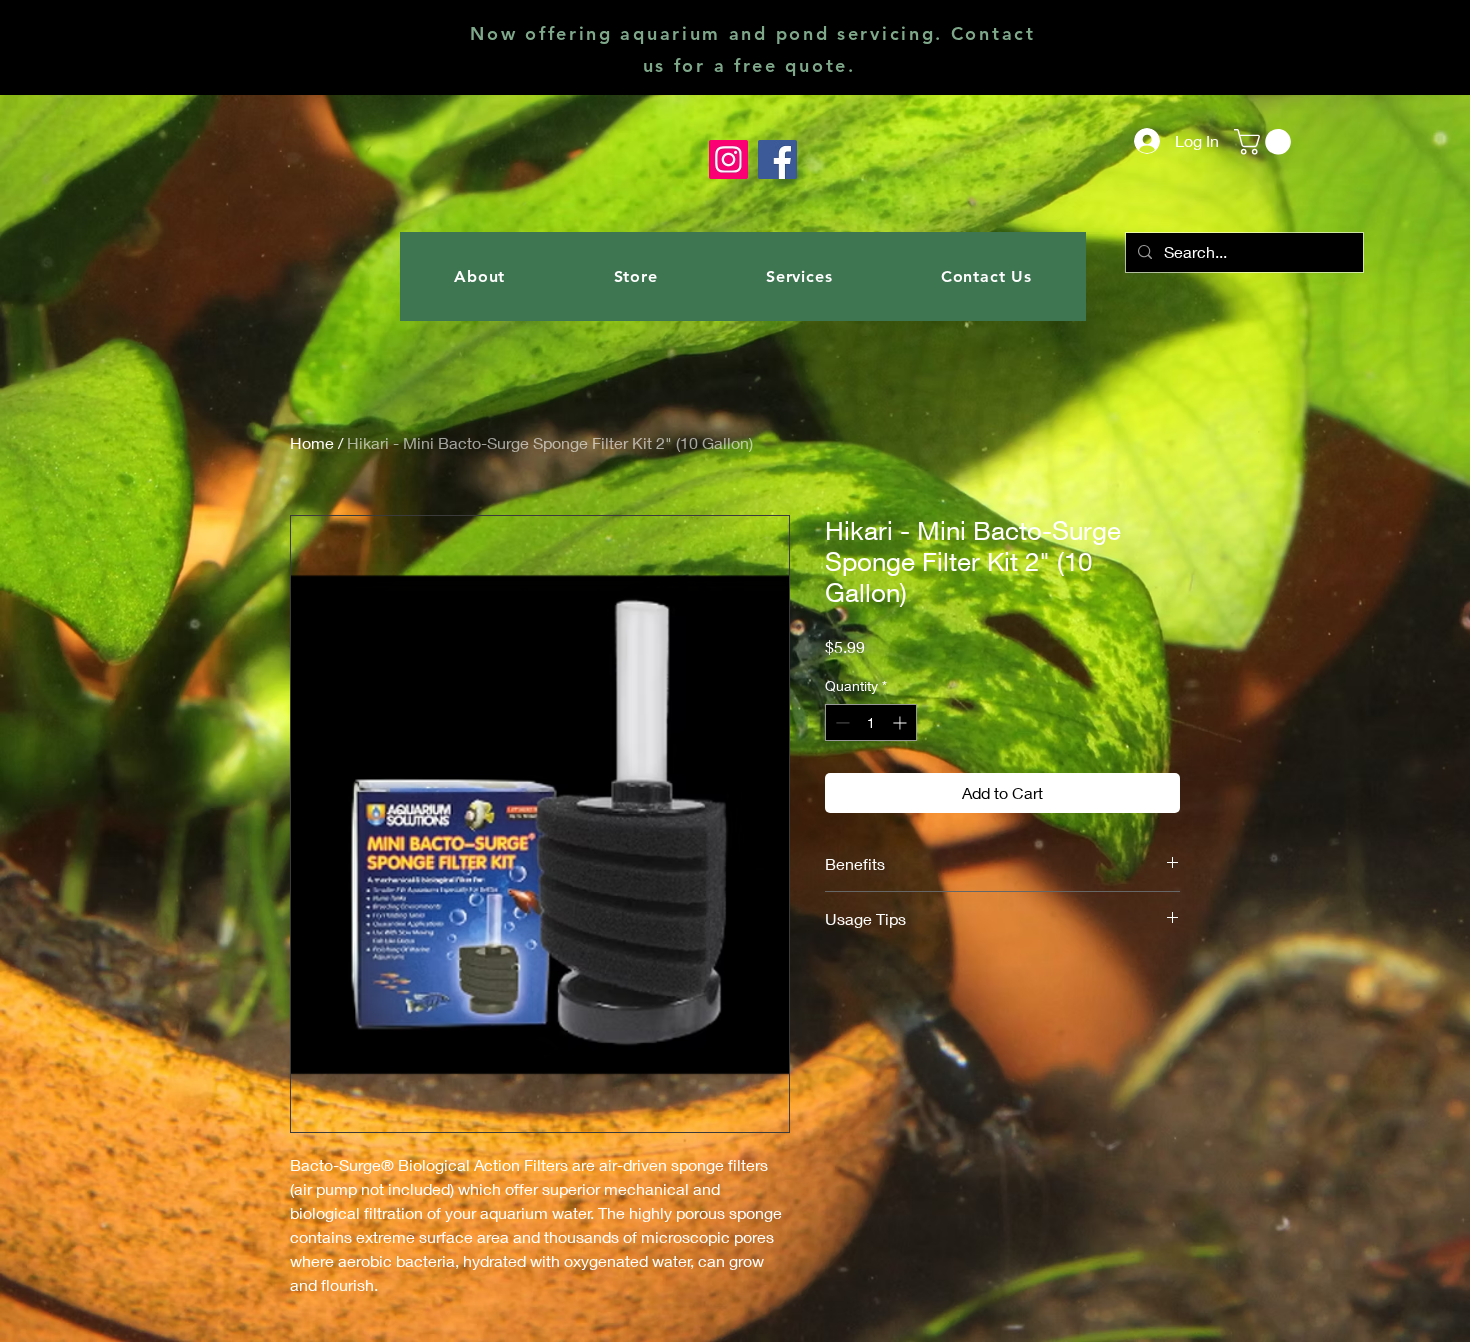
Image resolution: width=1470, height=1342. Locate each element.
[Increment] (901, 722)
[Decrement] (840, 722)
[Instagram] (728, 159)
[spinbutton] (871, 722)
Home (312, 442)
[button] (1265, 142)
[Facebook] (777, 159)
